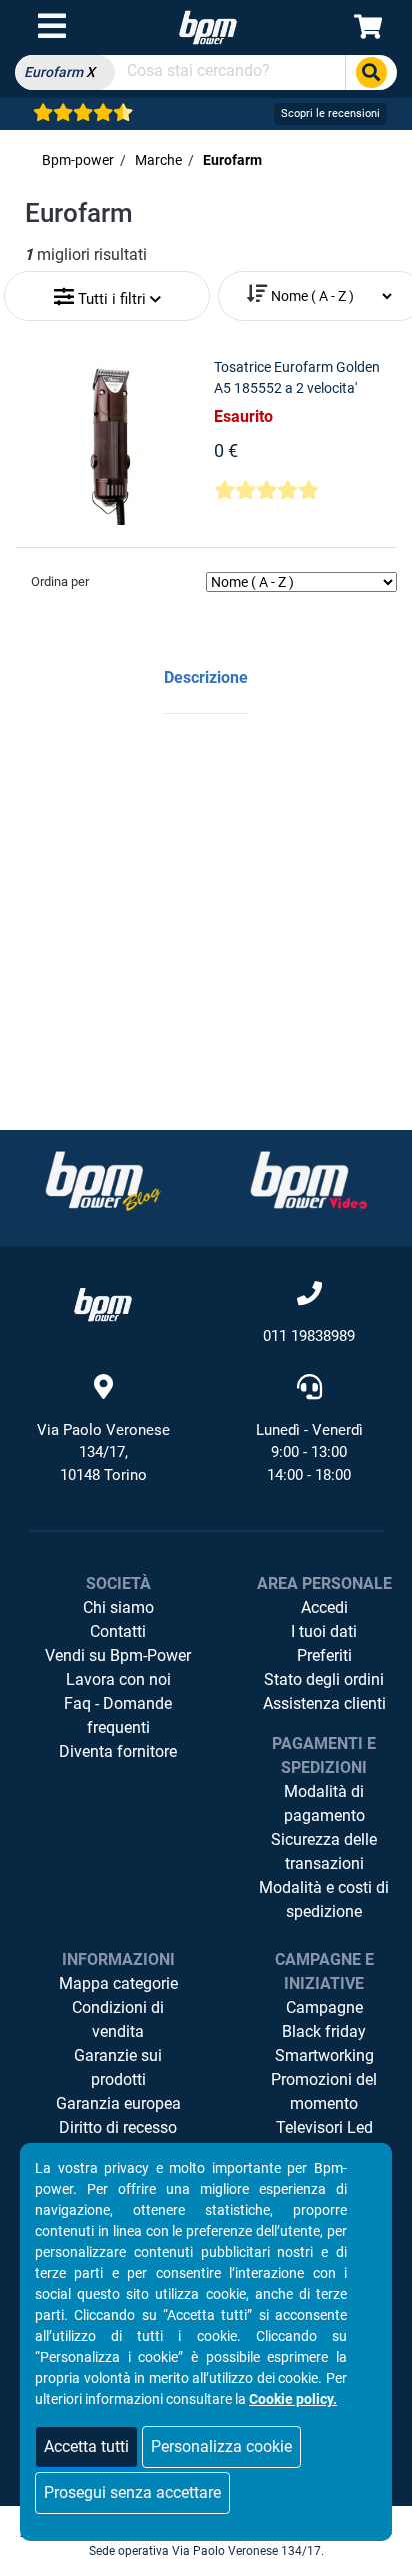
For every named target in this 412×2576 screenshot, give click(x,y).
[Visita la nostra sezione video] (309, 1180)
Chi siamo (118, 1608)
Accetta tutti (86, 2447)
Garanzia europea (118, 2104)
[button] (107, 291)
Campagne (324, 2008)
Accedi (324, 1608)
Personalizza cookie (221, 2447)
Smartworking (324, 2056)
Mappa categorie (118, 1984)
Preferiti (324, 1656)
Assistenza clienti (324, 1704)
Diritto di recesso (118, 2128)
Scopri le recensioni (330, 113)
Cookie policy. (293, 2399)
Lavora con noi (118, 1680)
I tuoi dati (324, 1632)
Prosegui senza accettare (132, 2493)
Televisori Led (324, 2128)
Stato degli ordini (324, 1680)
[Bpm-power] (208, 26)
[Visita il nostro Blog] (103, 1180)
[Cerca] (371, 72)
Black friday (324, 2032)
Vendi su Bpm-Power (118, 1656)
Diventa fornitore (118, 1752)
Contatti (118, 1632)
